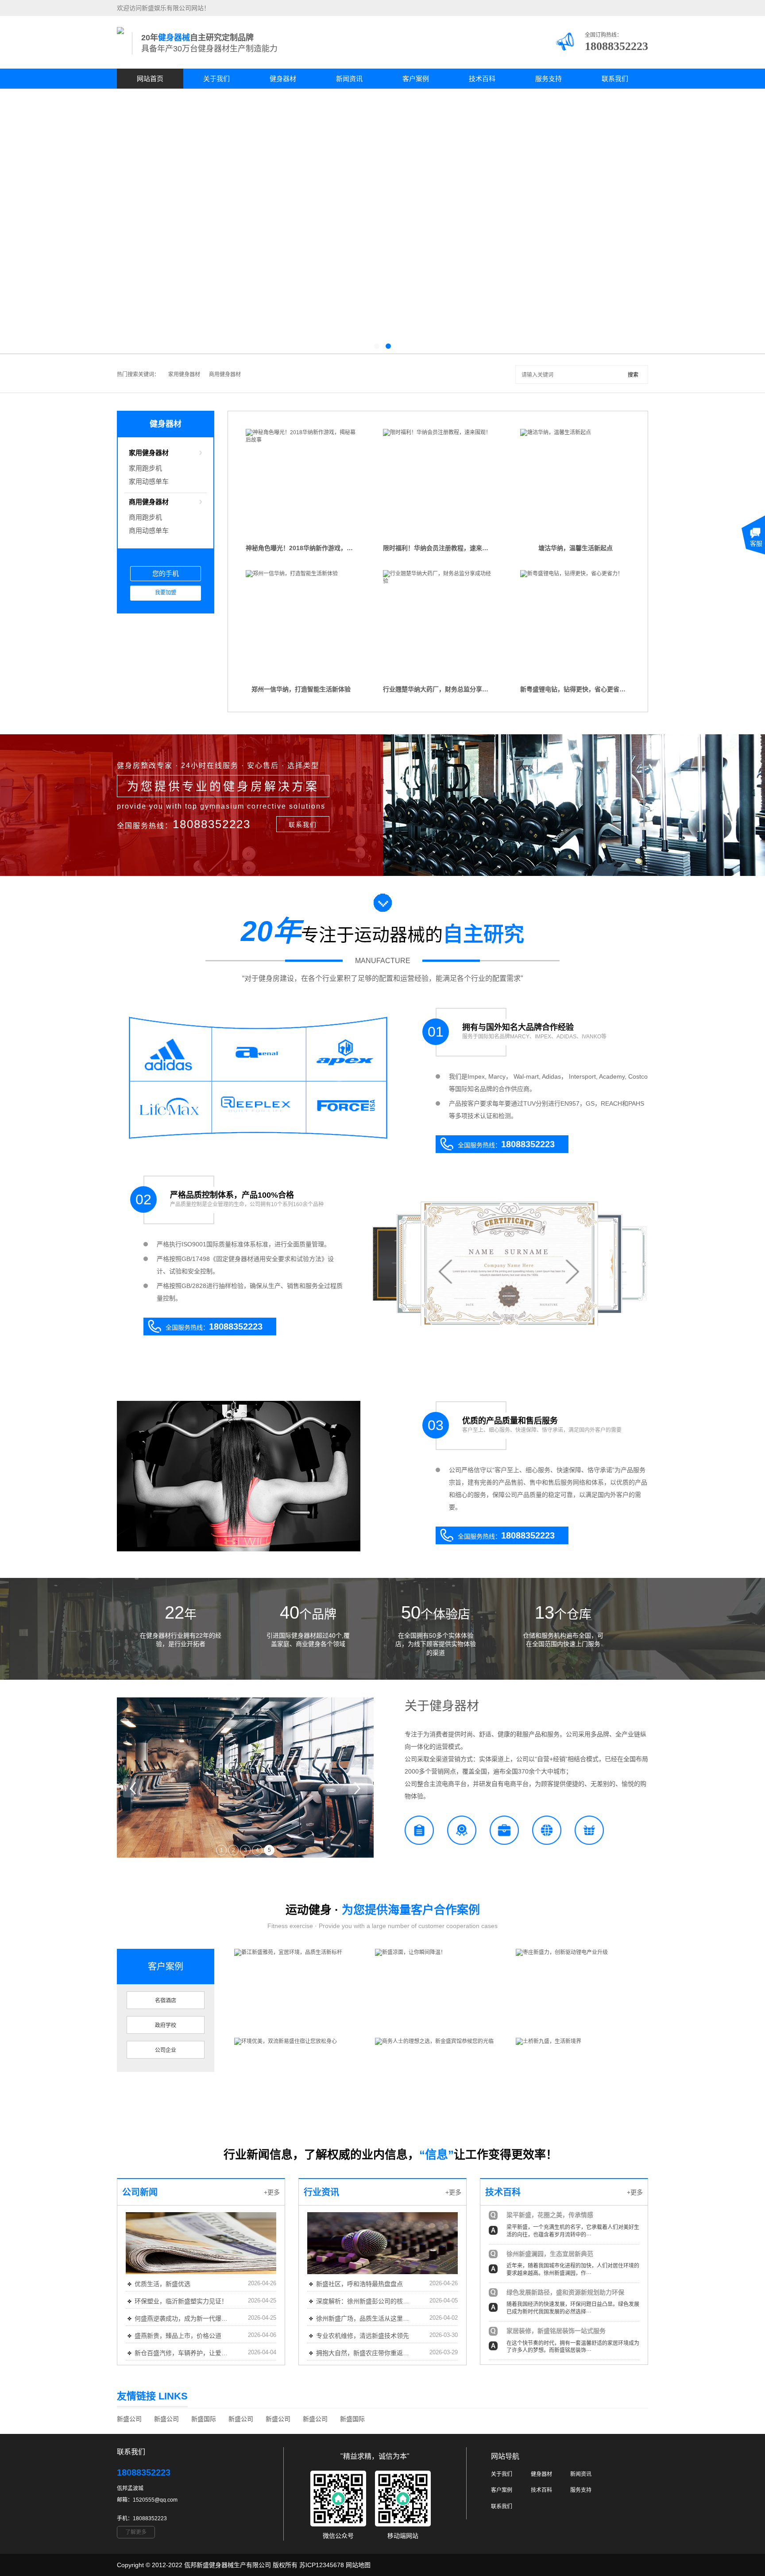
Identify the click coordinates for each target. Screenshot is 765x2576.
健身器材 (283, 79)
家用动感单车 (149, 481)
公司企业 (166, 2050)
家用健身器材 (184, 374)
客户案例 (416, 79)
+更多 (272, 2192)
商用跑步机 (145, 517)
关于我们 (216, 79)
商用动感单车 (149, 530)
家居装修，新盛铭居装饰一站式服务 (556, 2331)
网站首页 (150, 79)
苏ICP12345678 (322, 2565)
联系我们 (615, 79)
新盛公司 (129, 2419)
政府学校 (166, 2025)
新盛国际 (204, 2419)
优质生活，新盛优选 (162, 2284)
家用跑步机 (145, 468)
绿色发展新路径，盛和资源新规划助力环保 (565, 2292)
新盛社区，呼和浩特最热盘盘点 (359, 2284)
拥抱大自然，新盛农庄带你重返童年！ (364, 2353)
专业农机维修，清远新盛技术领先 (363, 2336)
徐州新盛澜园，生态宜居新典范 (550, 2254)
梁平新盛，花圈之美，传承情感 (550, 2215)
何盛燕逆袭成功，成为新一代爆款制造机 (183, 2318)
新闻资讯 (349, 79)
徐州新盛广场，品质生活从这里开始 (364, 2318)
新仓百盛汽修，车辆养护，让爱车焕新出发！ (183, 2353)
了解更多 (136, 2532)
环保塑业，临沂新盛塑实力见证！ (181, 2301)
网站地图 (358, 2565)
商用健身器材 (225, 374)
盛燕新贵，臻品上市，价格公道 (178, 2336)
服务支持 (549, 79)
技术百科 (482, 79)
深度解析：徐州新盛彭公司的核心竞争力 (364, 2301)
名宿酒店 (166, 2001)
